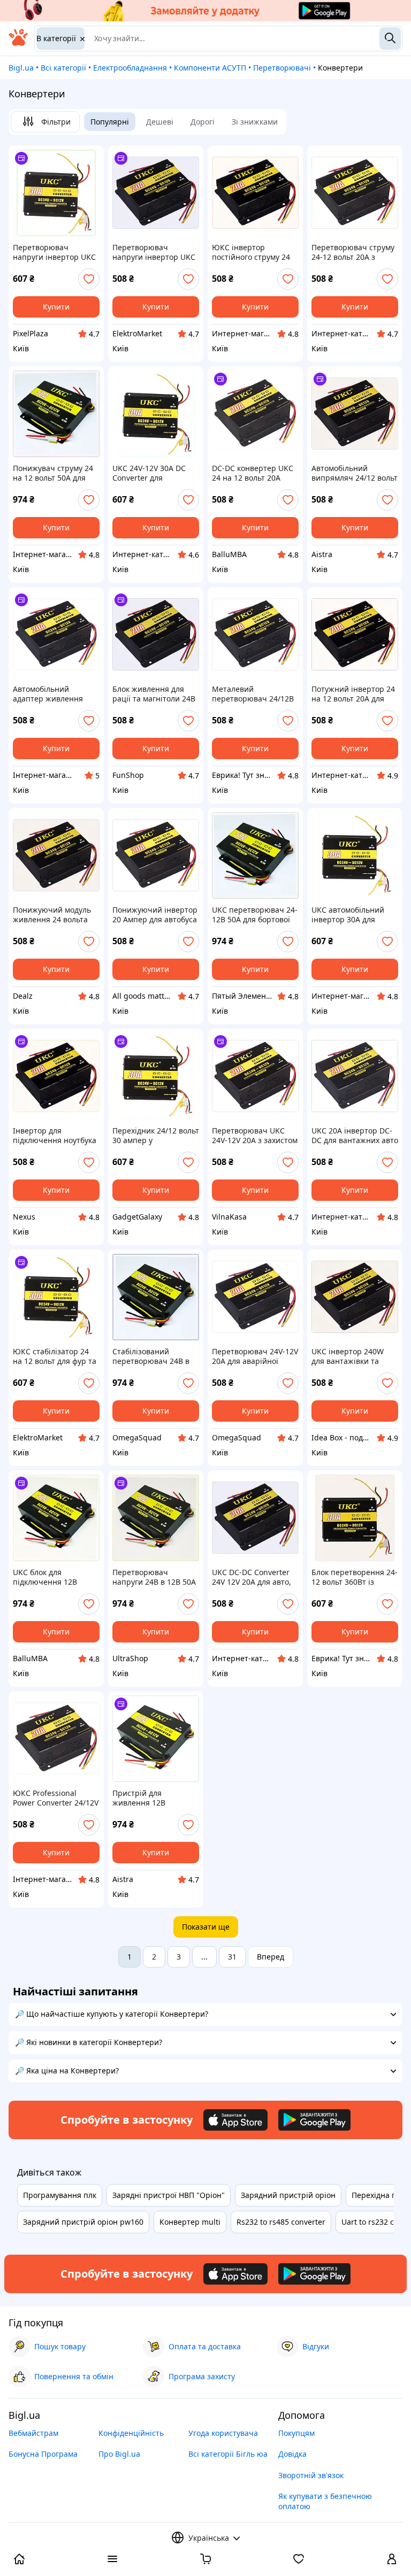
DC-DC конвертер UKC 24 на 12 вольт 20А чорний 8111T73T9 (253, 473)
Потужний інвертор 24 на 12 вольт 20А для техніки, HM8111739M (353, 694)
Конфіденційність (131, 2433)
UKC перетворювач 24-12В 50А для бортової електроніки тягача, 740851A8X (255, 915)
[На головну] (18, 43)
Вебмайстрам (33, 2433)
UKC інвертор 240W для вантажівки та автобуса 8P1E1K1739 (351, 1356)
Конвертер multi (190, 2222)
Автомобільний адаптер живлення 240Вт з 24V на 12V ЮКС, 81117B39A (48, 694)
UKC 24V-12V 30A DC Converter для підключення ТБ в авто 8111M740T (155, 473)
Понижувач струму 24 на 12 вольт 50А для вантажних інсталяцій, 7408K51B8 (55, 473)
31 (232, 1957)
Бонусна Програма (43, 2454)
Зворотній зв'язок (311, 2475)
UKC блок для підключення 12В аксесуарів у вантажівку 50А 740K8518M (45, 1577)
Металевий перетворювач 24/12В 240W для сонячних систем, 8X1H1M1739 (253, 694)
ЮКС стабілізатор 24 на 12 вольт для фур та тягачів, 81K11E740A (55, 1356)
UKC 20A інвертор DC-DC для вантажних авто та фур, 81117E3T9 (355, 1136)
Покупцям (296, 2433)
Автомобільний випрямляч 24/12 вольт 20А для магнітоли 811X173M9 (355, 473)
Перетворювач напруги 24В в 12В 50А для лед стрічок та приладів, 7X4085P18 (154, 1577)
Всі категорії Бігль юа (228, 2454)
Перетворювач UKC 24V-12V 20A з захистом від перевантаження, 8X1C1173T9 (255, 1136)
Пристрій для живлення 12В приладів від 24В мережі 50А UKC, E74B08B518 (143, 1798)
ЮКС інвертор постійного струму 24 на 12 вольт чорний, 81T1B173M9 (251, 252)
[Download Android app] (314, 2120)
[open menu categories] (112, 2560)
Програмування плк (60, 2195)
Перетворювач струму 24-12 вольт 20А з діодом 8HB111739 (353, 252)
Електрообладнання (130, 68)
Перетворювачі (282, 68)
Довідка (292, 2454)
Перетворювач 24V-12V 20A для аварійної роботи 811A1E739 (255, 1356)
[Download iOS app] (235, 2120)
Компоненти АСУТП (210, 68)
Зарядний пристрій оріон (288, 2195)
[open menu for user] (392, 2560)
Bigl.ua (21, 68)
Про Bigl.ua (119, 2454)
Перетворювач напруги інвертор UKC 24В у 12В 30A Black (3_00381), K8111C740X (54, 252)
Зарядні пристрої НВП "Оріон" (169, 2195)
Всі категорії (63, 68)
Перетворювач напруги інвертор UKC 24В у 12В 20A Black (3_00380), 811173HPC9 (154, 252)
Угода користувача (223, 2433)
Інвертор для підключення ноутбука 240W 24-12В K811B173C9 (55, 1136)
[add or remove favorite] (89, 279)
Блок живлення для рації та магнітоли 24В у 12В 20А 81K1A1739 (154, 694)
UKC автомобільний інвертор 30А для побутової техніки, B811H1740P (348, 915)
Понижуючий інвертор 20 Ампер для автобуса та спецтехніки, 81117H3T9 (155, 915)
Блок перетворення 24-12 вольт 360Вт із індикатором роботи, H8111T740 (355, 1577)
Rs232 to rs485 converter (281, 2222)
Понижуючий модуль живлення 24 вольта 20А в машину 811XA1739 (52, 915)
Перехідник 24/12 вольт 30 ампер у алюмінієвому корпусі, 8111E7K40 (156, 1136)
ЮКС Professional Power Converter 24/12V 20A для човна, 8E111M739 (56, 1798)
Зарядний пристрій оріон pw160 (83, 2222)
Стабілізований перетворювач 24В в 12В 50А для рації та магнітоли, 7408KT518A (155, 1356)
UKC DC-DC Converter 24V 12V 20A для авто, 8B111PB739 (252, 1577)
